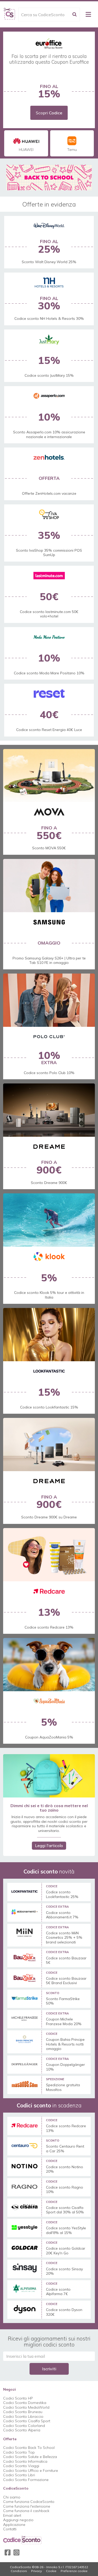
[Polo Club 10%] (49, 1000)
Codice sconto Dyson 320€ (64, 2312)
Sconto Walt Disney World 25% (49, 262)
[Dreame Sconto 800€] (49, 1110)
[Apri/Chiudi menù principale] (88, 14)
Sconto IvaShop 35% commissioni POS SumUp (49, 553)
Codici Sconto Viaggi (21, 2466)
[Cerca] (74, 14)
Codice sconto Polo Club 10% (49, 1073)
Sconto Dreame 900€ (49, 1183)
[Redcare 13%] (49, 1555)
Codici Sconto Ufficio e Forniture (31, 2471)
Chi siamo (12, 2497)
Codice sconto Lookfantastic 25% (62, 1894)
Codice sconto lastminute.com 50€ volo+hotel (49, 614)
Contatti (10, 2529)
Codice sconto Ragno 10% (65, 2190)
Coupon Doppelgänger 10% (65, 2067)
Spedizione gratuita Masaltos (63, 2087)
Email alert (12, 2515)
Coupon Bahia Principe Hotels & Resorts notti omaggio (65, 2044)
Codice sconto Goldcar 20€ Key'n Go (66, 2251)
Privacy (36, 2571)
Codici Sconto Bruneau (23, 2412)
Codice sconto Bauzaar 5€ (66, 1961)
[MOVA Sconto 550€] (49, 776)
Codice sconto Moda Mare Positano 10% (49, 673)
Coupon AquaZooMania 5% (49, 1737)
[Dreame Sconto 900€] (49, 1445)
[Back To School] (49, 178)
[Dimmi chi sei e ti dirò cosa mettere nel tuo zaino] (49, 1776)
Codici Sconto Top (19, 2452)
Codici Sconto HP (18, 2398)
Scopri (49, 113)
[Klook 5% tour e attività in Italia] (49, 1220)
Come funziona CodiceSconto (29, 2502)
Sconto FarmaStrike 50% (63, 2001)
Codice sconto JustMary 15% (49, 375)
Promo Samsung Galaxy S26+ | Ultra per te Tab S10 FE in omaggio (49, 960)
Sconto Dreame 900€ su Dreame (49, 1517)
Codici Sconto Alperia (22, 2430)
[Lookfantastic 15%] (49, 1335)
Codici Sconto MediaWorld (26, 2407)
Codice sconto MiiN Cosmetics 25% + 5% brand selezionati (64, 1938)
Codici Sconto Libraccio (23, 2416)
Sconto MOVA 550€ (49, 848)
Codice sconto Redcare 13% (49, 1627)
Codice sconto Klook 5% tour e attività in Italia (49, 1295)
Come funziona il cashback (26, 2511)
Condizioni (19, 2571)
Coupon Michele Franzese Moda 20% (64, 2022)
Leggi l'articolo (49, 1846)
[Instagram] (16, 2553)
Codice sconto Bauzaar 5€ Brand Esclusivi (66, 1981)
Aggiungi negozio (18, 2520)
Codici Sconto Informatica (25, 2461)
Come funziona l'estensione (27, 2506)
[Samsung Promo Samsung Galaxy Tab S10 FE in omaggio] (49, 886)
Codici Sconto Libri (19, 2475)
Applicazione (14, 2525)
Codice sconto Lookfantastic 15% (49, 1407)
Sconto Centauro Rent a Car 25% (65, 2149)
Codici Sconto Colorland (24, 2426)
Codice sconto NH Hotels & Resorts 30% (49, 319)
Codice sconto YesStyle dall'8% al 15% (66, 2230)
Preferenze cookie (74, 2571)
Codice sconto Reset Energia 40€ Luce (49, 730)
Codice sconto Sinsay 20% (64, 2271)
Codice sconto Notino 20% (65, 2169)
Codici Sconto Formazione (26, 2480)
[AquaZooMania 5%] (49, 1665)
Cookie (51, 2571)
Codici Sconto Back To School (29, 2448)
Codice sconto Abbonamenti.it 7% (62, 1915)
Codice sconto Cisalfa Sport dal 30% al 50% (65, 2210)
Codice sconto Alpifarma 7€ (58, 2292)
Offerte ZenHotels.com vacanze (49, 493)
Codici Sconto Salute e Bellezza (30, 2457)
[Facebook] (8, 2553)
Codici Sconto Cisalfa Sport (27, 2421)
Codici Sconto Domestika (25, 2403)
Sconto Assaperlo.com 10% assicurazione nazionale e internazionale (49, 434)
